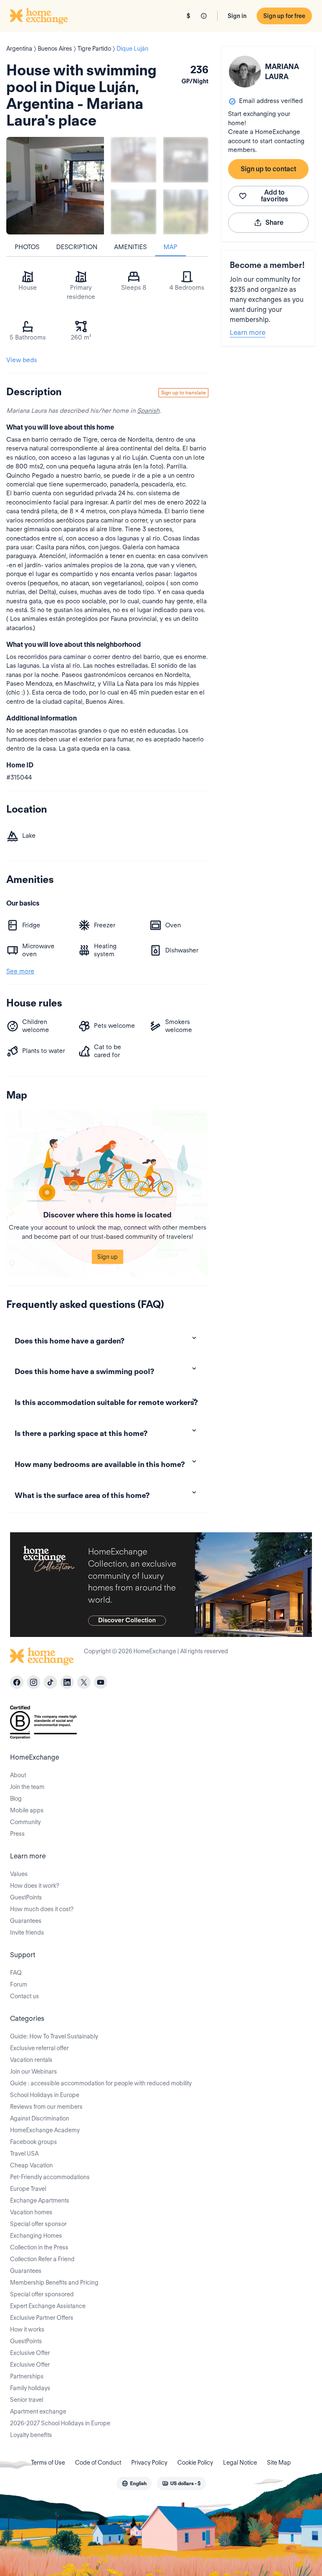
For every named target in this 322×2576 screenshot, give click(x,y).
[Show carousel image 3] (134, 212)
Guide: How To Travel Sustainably (54, 2036)
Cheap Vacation (31, 2165)
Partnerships (27, 2376)
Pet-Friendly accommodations (50, 2177)
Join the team (27, 1787)
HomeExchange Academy (45, 2130)
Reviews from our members (46, 2107)
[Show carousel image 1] (134, 160)
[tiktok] (50, 1682)
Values (19, 1874)
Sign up (108, 1257)
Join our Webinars (34, 2072)
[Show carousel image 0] (55, 186)
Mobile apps (27, 1810)
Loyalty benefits (31, 2435)
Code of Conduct (98, 2463)
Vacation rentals (31, 2060)
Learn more (248, 333)
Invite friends (27, 1933)
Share (274, 223)
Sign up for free (284, 16)
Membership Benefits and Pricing (54, 2283)
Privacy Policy (149, 2463)
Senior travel (27, 2400)
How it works (27, 2329)
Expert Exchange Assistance (48, 2306)
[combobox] (134, 2483)
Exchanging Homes (36, 2236)
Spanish (148, 411)
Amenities (130, 247)
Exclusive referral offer (39, 2048)
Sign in (237, 16)
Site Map (279, 2463)
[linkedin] (67, 1682)
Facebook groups (34, 2142)
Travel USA (24, 2154)
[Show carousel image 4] (186, 212)
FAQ (16, 1973)
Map (170, 247)
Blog (16, 1799)
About (18, 1775)
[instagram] (34, 1682)
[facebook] (17, 1682)
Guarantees (26, 1921)
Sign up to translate (183, 392)
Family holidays (30, 2388)
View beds (22, 360)
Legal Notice (240, 2463)
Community (25, 1822)
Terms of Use (48, 2463)
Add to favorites (274, 196)
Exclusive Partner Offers (42, 2318)
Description (77, 247)
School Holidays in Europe (45, 2095)
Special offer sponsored (42, 2294)
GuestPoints (26, 1897)
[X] (84, 1682)
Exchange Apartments (40, 2200)
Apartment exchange (38, 2411)
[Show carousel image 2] (186, 160)
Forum (19, 1984)
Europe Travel (28, 2189)
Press (17, 1834)
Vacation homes (31, 2212)
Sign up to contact (268, 169)
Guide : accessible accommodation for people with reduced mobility (101, 2083)
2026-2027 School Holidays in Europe (60, 2423)
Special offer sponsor (38, 2224)
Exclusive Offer (30, 2353)
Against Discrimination (40, 2118)
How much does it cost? (42, 1909)
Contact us (25, 1996)
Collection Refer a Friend (42, 2259)
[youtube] (101, 1682)
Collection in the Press (39, 2247)
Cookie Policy (195, 2463)
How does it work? (35, 1886)
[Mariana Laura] (245, 72)
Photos (27, 247)
